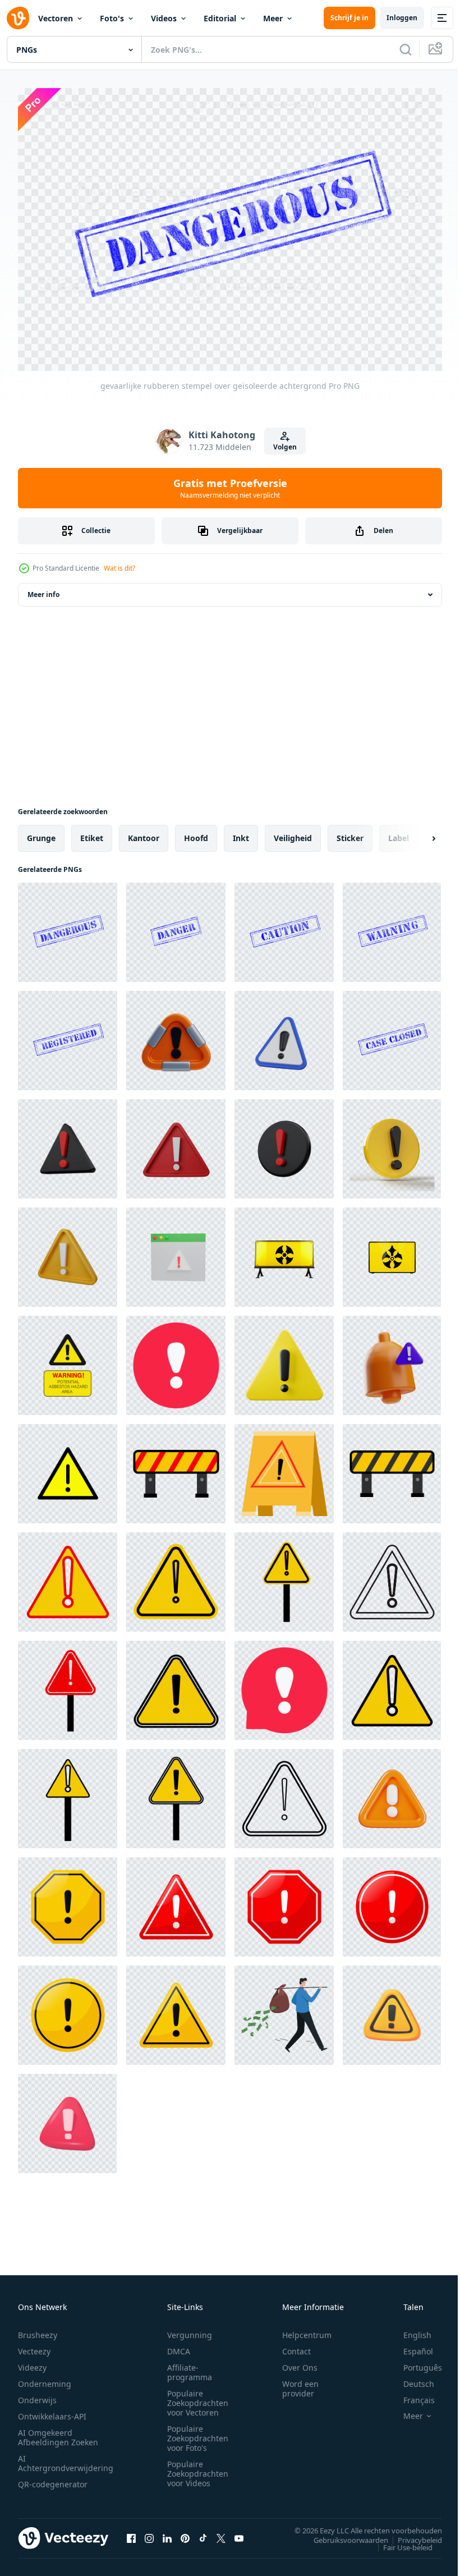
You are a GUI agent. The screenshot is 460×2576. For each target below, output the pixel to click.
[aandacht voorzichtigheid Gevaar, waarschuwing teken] (68, 1468)
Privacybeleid (411, 2534)
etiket (92, 832)
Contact (296, 2346)
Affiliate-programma (190, 2367)
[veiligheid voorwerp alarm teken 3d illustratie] (392, 1360)
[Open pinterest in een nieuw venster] (185, 2532)
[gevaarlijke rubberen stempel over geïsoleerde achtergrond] (68, 927)
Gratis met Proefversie (230, 488)
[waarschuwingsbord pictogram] (176, 1468)
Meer (273, 18)
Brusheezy (38, 2329)
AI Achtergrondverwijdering (66, 2458)
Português (414, 2362)
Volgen (285, 447)
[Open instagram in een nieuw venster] (149, 2532)
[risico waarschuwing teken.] (68, 1901)
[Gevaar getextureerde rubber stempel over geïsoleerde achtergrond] (176, 927)
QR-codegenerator (53, 2479)
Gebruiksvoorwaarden (342, 2534)
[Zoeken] (406, 49)
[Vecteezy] (18, 18)
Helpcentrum (307, 2329)
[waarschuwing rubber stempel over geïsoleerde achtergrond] (392, 927)
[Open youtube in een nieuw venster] (239, 2532)
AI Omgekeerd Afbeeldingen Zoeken (58, 2432)
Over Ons (300, 2362)
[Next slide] (416, 833)
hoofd (196, 832)
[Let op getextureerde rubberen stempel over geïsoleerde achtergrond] (284, 927)
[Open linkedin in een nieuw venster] (167, 2532)
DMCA (179, 2346)
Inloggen (402, 18)
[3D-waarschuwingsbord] (284, 1143)
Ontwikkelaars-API (52, 2411)
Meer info (43, 589)
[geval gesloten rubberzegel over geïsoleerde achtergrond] (392, 1035)
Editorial (220, 18)
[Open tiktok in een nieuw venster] (203, 2532)
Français (411, 2394)
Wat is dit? (119, 568)
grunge (41, 832)
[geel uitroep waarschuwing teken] (284, 1468)
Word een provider (300, 2383)
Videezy (32, 2362)
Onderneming (45, 2378)
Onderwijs (37, 2394)
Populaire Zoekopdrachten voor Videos (198, 2468)
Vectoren (56, 18)
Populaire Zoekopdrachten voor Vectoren (198, 2397)
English (409, 2329)
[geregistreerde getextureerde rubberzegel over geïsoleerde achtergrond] (68, 1035)
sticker (350, 832)
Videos (164, 18)
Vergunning (190, 2329)
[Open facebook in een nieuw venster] (131, 2532)
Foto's (112, 18)
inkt (241, 832)
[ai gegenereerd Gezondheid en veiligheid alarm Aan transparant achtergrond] (284, 1252)
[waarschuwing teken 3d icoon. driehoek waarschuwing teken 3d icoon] (176, 1035)
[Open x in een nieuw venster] (221, 2532)
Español (410, 2346)
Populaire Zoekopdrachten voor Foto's (198, 2433)
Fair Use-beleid (399, 2541)
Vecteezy (34, 2346)
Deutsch (410, 2378)
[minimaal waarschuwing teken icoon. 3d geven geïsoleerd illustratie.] (284, 1035)
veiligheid (293, 832)
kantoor (144, 832)
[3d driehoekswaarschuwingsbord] (68, 1143)
